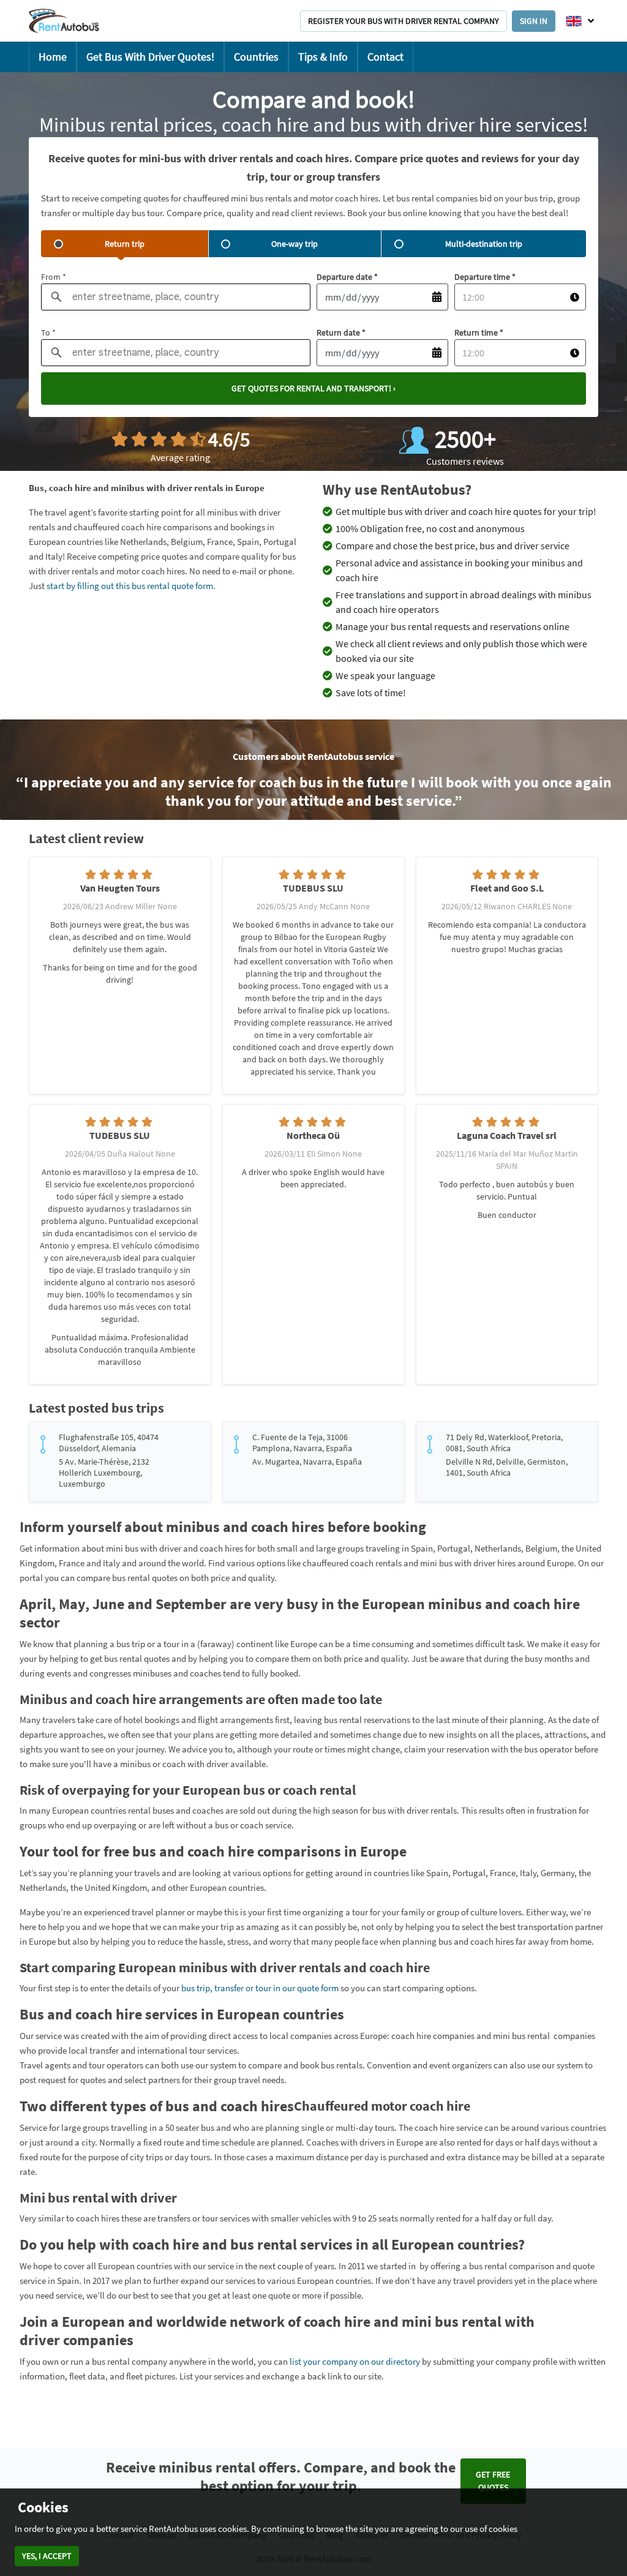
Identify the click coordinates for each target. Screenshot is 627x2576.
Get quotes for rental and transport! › (313, 388)
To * (48, 332)
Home (53, 57)
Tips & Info (323, 57)
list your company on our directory (355, 2361)
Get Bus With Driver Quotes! (150, 57)
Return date (341, 332)
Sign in (534, 21)
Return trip (125, 244)
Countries (256, 57)
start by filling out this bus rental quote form (130, 586)
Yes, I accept (47, 2556)
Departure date (347, 277)
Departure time (485, 277)
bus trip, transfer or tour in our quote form (260, 1988)
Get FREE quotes (493, 2481)
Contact (385, 57)
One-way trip (295, 244)
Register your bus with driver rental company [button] (404, 21)
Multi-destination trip (484, 244)
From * (54, 277)
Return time (479, 332)
